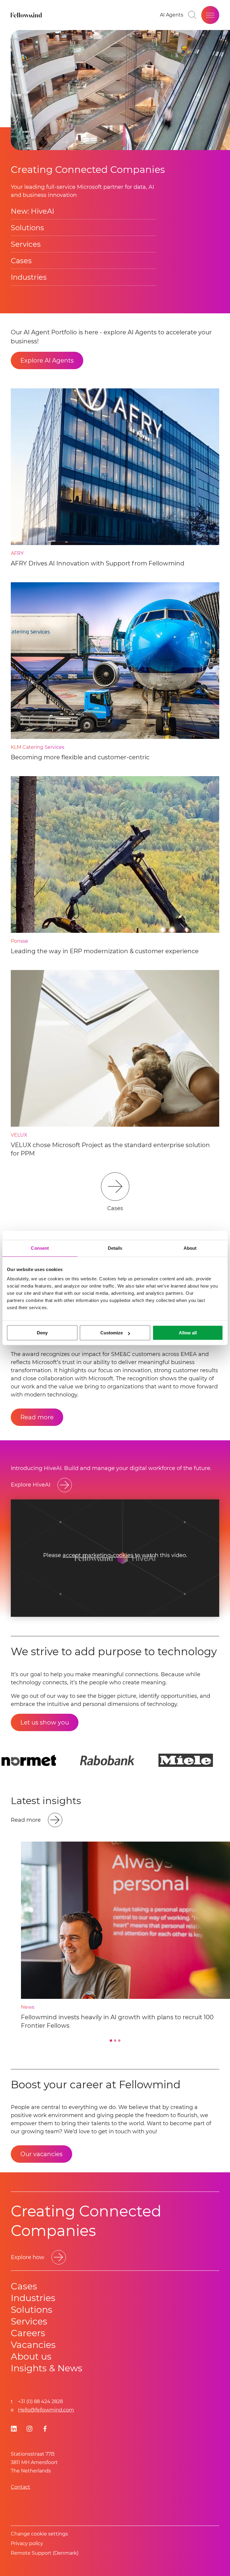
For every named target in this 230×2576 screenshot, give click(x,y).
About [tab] (190, 1248)
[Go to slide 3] (119, 2041)
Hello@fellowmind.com (46, 2410)
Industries (29, 277)
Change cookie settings (39, 2534)
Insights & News (47, 2368)
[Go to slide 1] (111, 2041)
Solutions (27, 228)
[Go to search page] (192, 15)
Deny (42, 1333)
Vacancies (33, 2345)
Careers (28, 2333)
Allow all (188, 1333)
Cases (21, 261)
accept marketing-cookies (98, 1555)
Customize (112, 1333)
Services (26, 244)
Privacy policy (27, 2543)
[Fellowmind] (27, 15)
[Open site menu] (210, 15)
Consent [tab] (40, 1248)
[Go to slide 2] (115, 2041)
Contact (21, 2487)
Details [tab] (115, 1248)
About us (31, 2356)
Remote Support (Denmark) (45, 2553)
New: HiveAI (32, 211)
